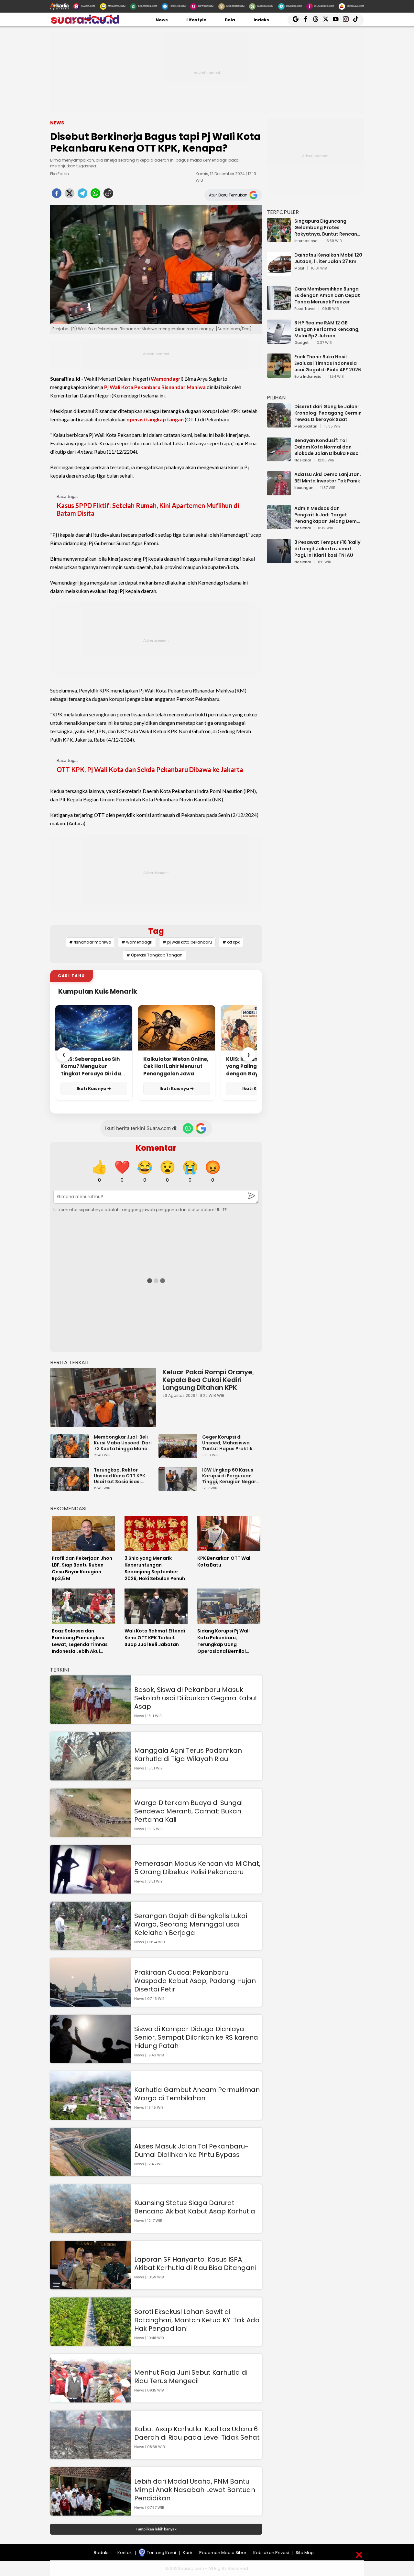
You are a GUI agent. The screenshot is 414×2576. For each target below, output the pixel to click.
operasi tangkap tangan (155, 419)
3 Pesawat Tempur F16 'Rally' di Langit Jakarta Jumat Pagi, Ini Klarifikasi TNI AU (328, 549)
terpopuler (283, 212)
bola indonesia (308, 377)
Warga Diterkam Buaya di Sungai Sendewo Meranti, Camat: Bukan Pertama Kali (188, 1811)
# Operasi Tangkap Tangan (154, 955)
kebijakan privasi (271, 2553)
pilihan (276, 398)
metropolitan (306, 427)
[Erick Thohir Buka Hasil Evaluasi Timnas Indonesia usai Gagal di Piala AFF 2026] (279, 375)
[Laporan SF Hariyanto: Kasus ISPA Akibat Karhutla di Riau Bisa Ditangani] (91, 2286)
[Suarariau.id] (85, 22)
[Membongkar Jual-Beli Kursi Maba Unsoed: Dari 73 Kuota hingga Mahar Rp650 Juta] (71, 1455)
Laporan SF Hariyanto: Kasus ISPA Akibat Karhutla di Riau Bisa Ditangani (195, 2264)
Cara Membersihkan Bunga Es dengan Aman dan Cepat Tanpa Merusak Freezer (327, 295)
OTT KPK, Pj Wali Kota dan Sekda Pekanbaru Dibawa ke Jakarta (150, 769)
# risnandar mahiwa (90, 942)
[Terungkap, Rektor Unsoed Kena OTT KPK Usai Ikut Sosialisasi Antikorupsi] (71, 1488)
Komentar (156, 1148)
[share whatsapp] (95, 195)
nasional (303, 460)
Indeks (261, 20)
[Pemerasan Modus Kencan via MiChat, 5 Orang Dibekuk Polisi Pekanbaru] (91, 1890)
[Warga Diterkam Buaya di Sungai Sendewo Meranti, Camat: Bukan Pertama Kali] (91, 1834)
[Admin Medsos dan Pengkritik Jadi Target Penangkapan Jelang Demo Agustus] (279, 526)
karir (188, 2553)
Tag (156, 931)
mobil (299, 269)
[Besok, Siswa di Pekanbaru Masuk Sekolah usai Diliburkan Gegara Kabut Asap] (91, 1721)
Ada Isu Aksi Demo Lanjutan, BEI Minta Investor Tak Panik (328, 478)
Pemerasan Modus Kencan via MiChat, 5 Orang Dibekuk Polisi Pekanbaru (197, 1868)
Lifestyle (196, 20)
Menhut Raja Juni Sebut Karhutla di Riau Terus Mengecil (191, 2377)
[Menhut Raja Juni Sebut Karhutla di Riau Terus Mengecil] (91, 2399)
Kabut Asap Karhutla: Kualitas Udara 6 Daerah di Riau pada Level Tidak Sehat (197, 2433)
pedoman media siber (223, 2553)
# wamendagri (137, 942)
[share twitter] (70, 195)
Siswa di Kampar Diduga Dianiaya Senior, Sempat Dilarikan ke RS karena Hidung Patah (196, 2037)
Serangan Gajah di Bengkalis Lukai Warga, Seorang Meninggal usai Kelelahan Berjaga (191, 1924)
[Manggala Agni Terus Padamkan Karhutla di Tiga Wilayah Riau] (91, 1777)
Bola (230, 20)
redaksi (102, 2553)
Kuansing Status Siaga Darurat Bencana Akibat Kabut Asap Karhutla (195, 2207)
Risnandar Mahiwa (184, 387)
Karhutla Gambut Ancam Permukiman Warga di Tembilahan (197, 2094)
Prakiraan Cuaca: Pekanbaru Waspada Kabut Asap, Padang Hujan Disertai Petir (195, 1981)
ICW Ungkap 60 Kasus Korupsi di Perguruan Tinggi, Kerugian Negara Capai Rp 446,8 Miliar (231, 1476)
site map (305, 2553)
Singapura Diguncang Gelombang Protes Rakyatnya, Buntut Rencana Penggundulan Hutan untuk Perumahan (327, 227)
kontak (125, 2553)
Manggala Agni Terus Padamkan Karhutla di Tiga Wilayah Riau (188, 1755)
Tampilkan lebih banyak (156, 2529)
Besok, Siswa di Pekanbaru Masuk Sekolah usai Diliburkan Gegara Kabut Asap (196, 1698)
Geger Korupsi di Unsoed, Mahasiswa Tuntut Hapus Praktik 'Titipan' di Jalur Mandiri (231, 1443)
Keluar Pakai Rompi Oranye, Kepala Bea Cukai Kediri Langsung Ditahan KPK (208, 1380)
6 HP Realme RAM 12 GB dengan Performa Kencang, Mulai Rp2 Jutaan (327, 329)
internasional (306, 241)
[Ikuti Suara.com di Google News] (201, 1128)
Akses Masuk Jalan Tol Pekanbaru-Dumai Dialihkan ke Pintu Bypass (191, 2150)
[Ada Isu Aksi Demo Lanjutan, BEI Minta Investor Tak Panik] (279, 492)
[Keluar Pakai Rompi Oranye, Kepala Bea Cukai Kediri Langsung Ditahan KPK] (103, 1398)
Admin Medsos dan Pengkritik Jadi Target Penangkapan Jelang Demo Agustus (327, 515)
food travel (305, 309)
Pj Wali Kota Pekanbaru (132, 387)
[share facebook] (57, 195)
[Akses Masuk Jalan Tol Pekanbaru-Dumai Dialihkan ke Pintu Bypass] (91, 2173)
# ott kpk (231, 942)
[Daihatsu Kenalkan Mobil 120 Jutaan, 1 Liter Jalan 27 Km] (279, 273)
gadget (301, 343)
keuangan (304, 488)
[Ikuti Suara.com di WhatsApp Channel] (188, 1128)
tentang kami (161, 2553)
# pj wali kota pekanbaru (187, 942)
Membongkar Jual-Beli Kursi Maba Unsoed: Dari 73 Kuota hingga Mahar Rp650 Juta (123, 1443)
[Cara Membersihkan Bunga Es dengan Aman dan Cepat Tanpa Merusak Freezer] (279, 307)
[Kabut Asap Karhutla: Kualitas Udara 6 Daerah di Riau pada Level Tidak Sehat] (91, 2456)
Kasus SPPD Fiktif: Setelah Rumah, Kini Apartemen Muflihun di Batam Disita (148, 509)
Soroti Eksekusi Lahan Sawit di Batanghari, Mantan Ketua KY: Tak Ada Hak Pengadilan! (197, 2320)
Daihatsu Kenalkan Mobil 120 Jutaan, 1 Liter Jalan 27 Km (328, 258)
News (162, 20)
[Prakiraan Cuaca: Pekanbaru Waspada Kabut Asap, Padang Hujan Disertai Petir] (91, 2004)
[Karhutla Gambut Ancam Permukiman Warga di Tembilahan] (91, 2117)
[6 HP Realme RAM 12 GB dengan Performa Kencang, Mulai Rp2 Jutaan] (279, 341)
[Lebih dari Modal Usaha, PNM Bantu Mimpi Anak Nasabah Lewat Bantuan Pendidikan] (91, 2513)
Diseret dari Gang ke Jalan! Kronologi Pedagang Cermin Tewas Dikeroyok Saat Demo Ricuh (328, 413)
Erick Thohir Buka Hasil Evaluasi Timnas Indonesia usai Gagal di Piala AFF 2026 (328, 363)
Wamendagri (166, 379)
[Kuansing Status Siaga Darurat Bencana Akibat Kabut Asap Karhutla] (91, 2230)
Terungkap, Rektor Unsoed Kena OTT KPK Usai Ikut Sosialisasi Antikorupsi (120, 1476)
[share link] (108, 195)
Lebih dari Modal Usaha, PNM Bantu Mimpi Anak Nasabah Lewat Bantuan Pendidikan (195, 2490)
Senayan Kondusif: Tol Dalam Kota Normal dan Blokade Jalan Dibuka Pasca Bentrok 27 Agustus (328, 447)
